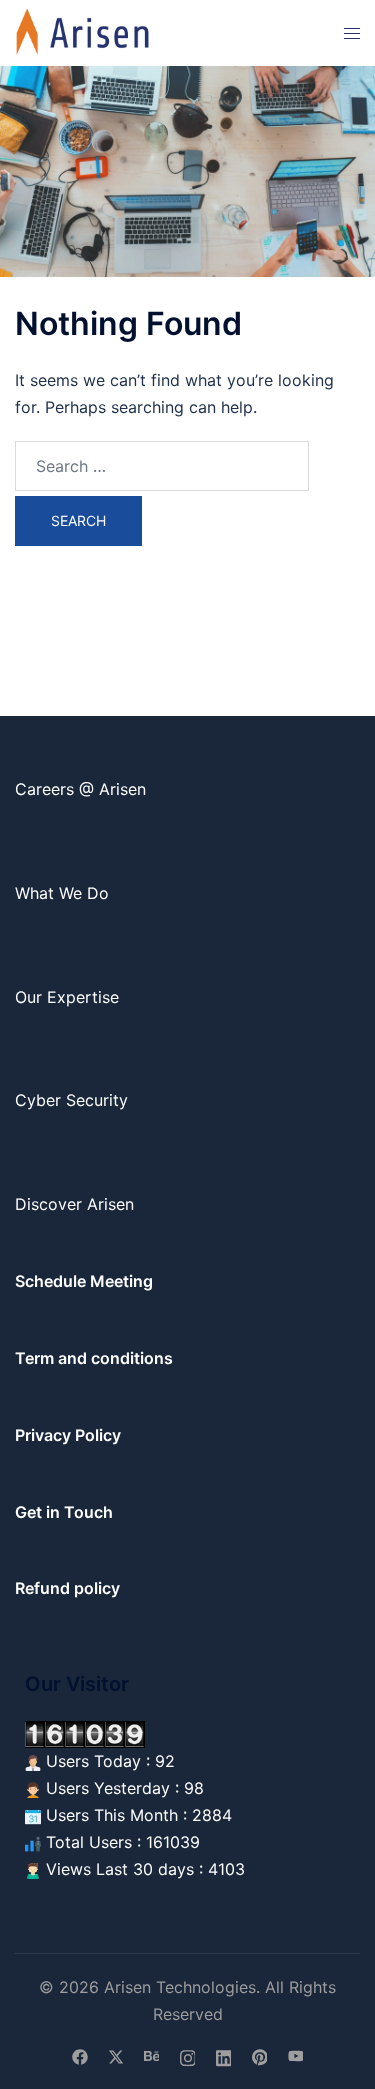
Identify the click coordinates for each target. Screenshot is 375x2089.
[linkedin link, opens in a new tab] (224, 2056)
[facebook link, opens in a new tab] (80, 2056)
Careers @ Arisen (80, 789)
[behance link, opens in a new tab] (152, 2056)
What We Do (62, 893)
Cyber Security (71, 1100)
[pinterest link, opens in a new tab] (260, 2056)
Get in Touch (64, 1512)
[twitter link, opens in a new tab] (116, 2056)
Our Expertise (67, 997)
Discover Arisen (74, 1204)
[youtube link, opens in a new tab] (296, 2056)
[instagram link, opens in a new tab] (188, 2056)
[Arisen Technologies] (83, 31)
